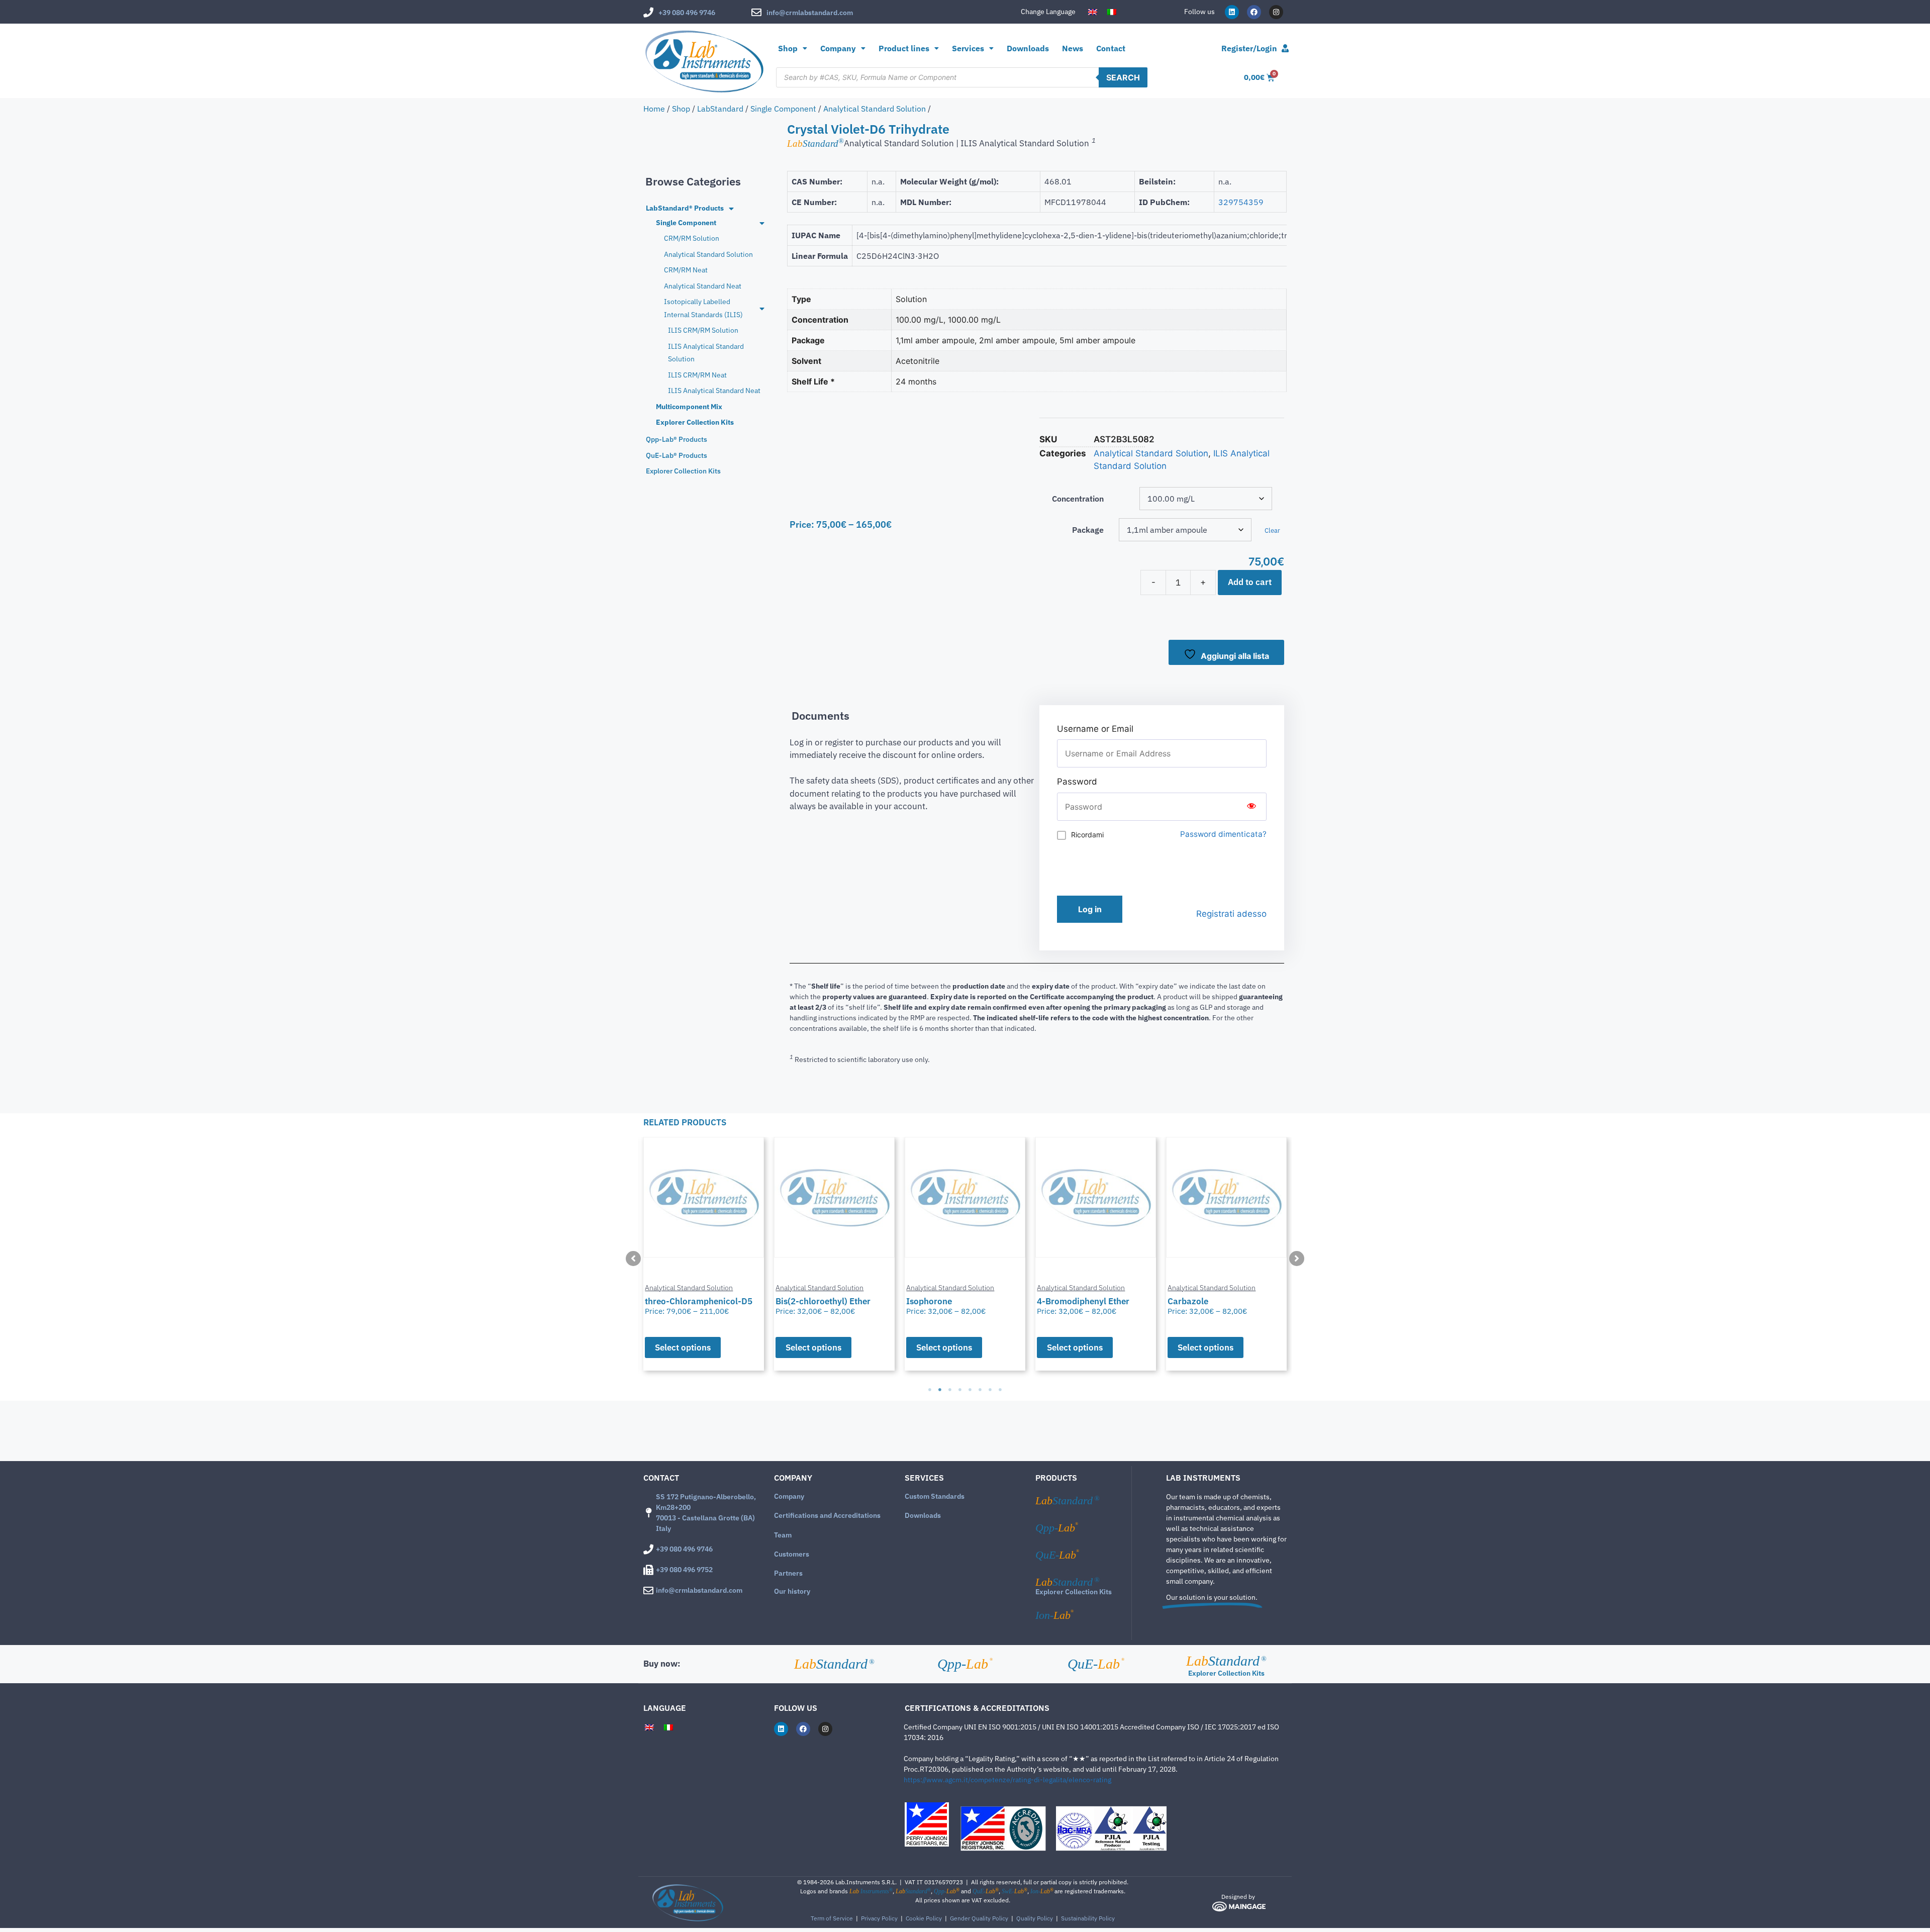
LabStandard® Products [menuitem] (685, 208)
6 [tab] (980, 1390)
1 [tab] (930, 1390)
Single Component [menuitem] (686, 223)
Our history (792, 1591)
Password (1077, 782)
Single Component (783, 109)
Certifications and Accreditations (827, 1515)
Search (1123, 77)
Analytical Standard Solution (875, 109)
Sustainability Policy (1088, 1918)
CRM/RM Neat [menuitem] (686, 270)
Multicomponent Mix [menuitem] (689, 407)
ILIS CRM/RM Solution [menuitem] (703, 330)
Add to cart (1250, 582)
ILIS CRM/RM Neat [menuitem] (697, 375)
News (1073, 48)
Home (654, 109)
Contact (1111, 48)
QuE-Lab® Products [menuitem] (677, 455)
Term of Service (832, 1918)
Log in (1090, 909)
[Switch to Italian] (1112, 12)
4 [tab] (960, 1390)
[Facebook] (1254, 12)
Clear (1272, 530)
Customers (792, 1554)
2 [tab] (940, 1390)
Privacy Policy (879, 1918)
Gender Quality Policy (979, 1918)
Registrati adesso (1231, 914)
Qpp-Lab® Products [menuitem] (677, 439)
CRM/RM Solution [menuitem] (692, 238)
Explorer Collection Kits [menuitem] (695, 422)
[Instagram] (1276, 12)
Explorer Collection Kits (1074, 1592)
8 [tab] (1000, 1390)
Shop (788, 48)
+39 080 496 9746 (687, 13)
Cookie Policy (924, 1918)
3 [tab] (950, 1390)
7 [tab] (990, 1390)
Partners (788, 1573)
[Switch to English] (1093, 12)
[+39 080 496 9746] (648, 13)
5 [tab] (970, 1390)
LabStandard (720, 109)
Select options (683, 1347)
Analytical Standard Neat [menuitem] (703, 286)
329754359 (1241, 202)
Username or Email (1095, 729)
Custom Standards (935, 1496)
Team (783, 1535)
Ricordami (1087, 835)
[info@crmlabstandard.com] (756, 13)
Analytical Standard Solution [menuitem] (708, 254)
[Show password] (1251, 807)
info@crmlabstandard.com (810, 13)
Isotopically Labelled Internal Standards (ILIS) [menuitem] (703, 308)
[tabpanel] (704, 1254)
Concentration (1078, 499)
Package (1088, 530)
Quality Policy (1035, 1918)
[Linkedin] (1232, 12)
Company (789, 1496)
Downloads (1028, 48)
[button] (633, 1259)
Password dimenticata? (1223, 834)
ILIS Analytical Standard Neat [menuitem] (714, 391)
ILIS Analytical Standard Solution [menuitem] (706, 353)
